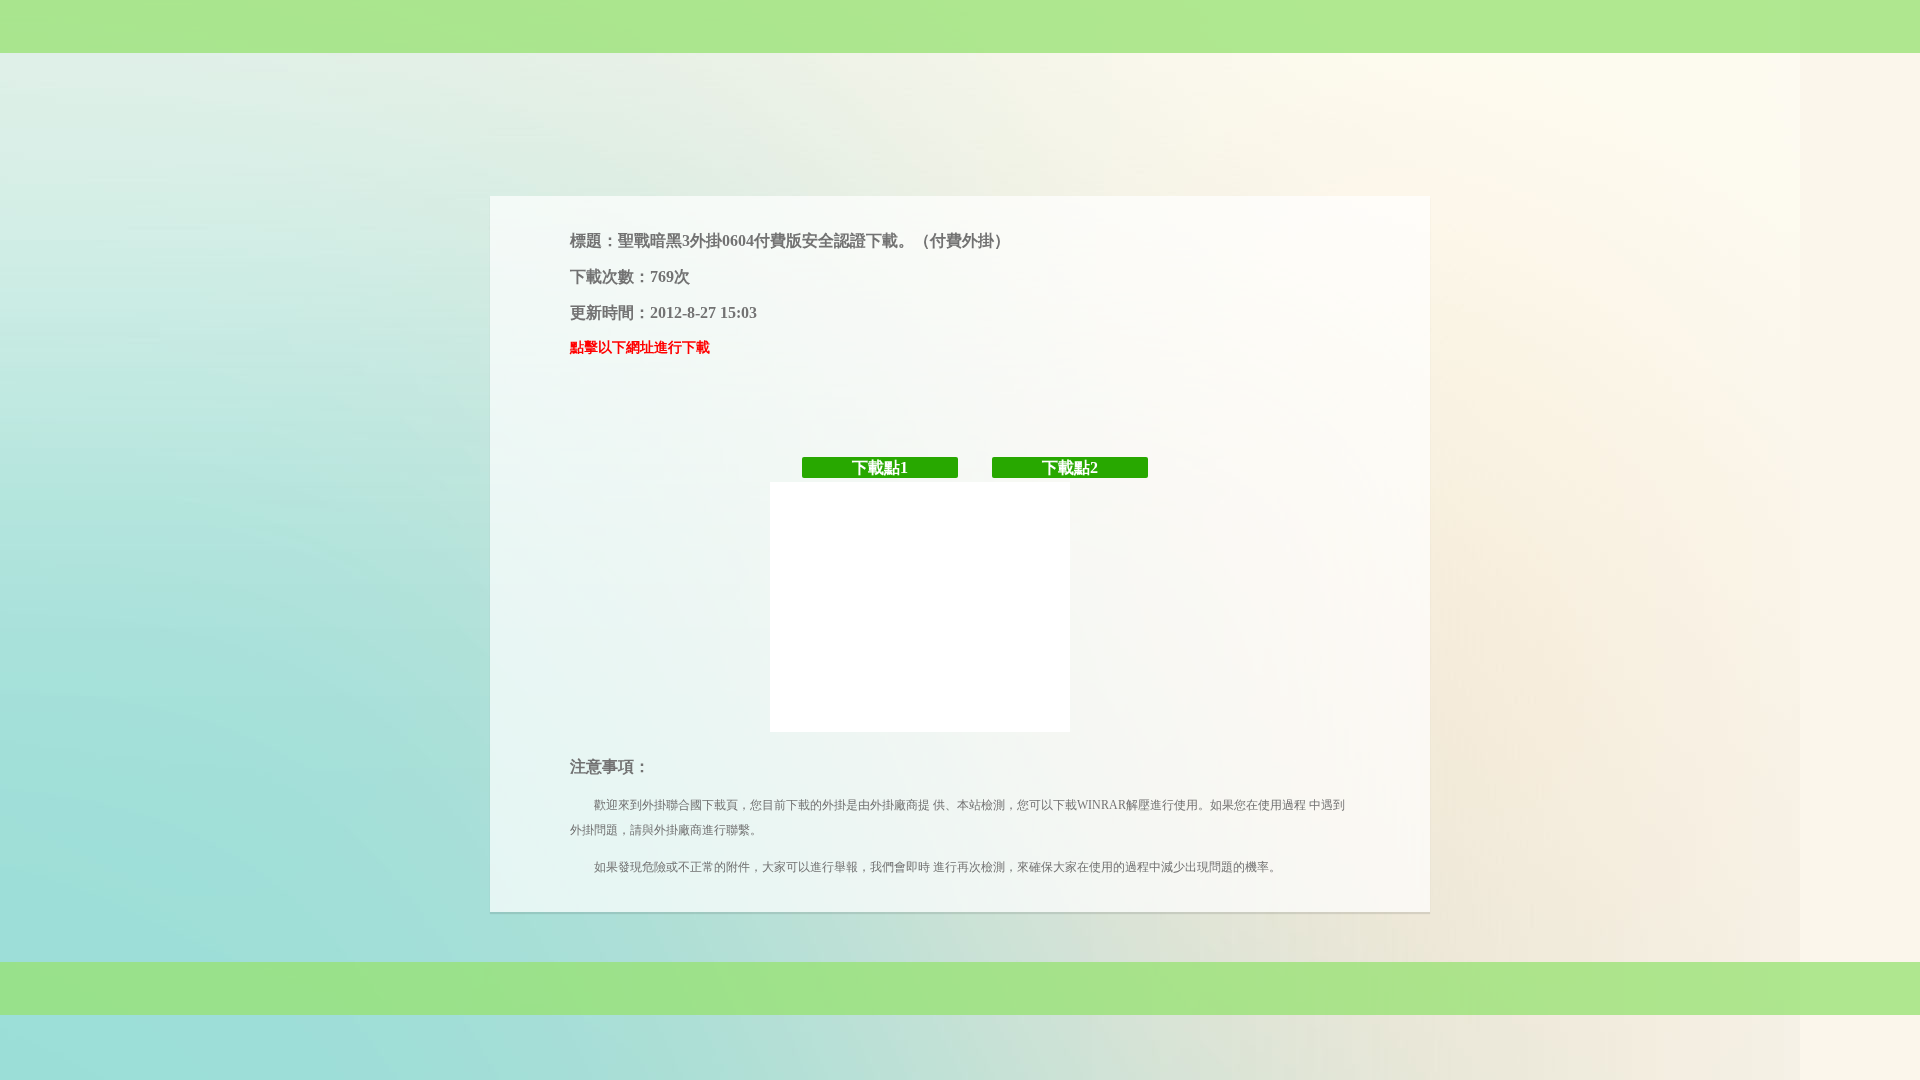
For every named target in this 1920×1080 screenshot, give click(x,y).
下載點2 (1070, 467)
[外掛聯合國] (960, 26)
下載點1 (880, 467)
